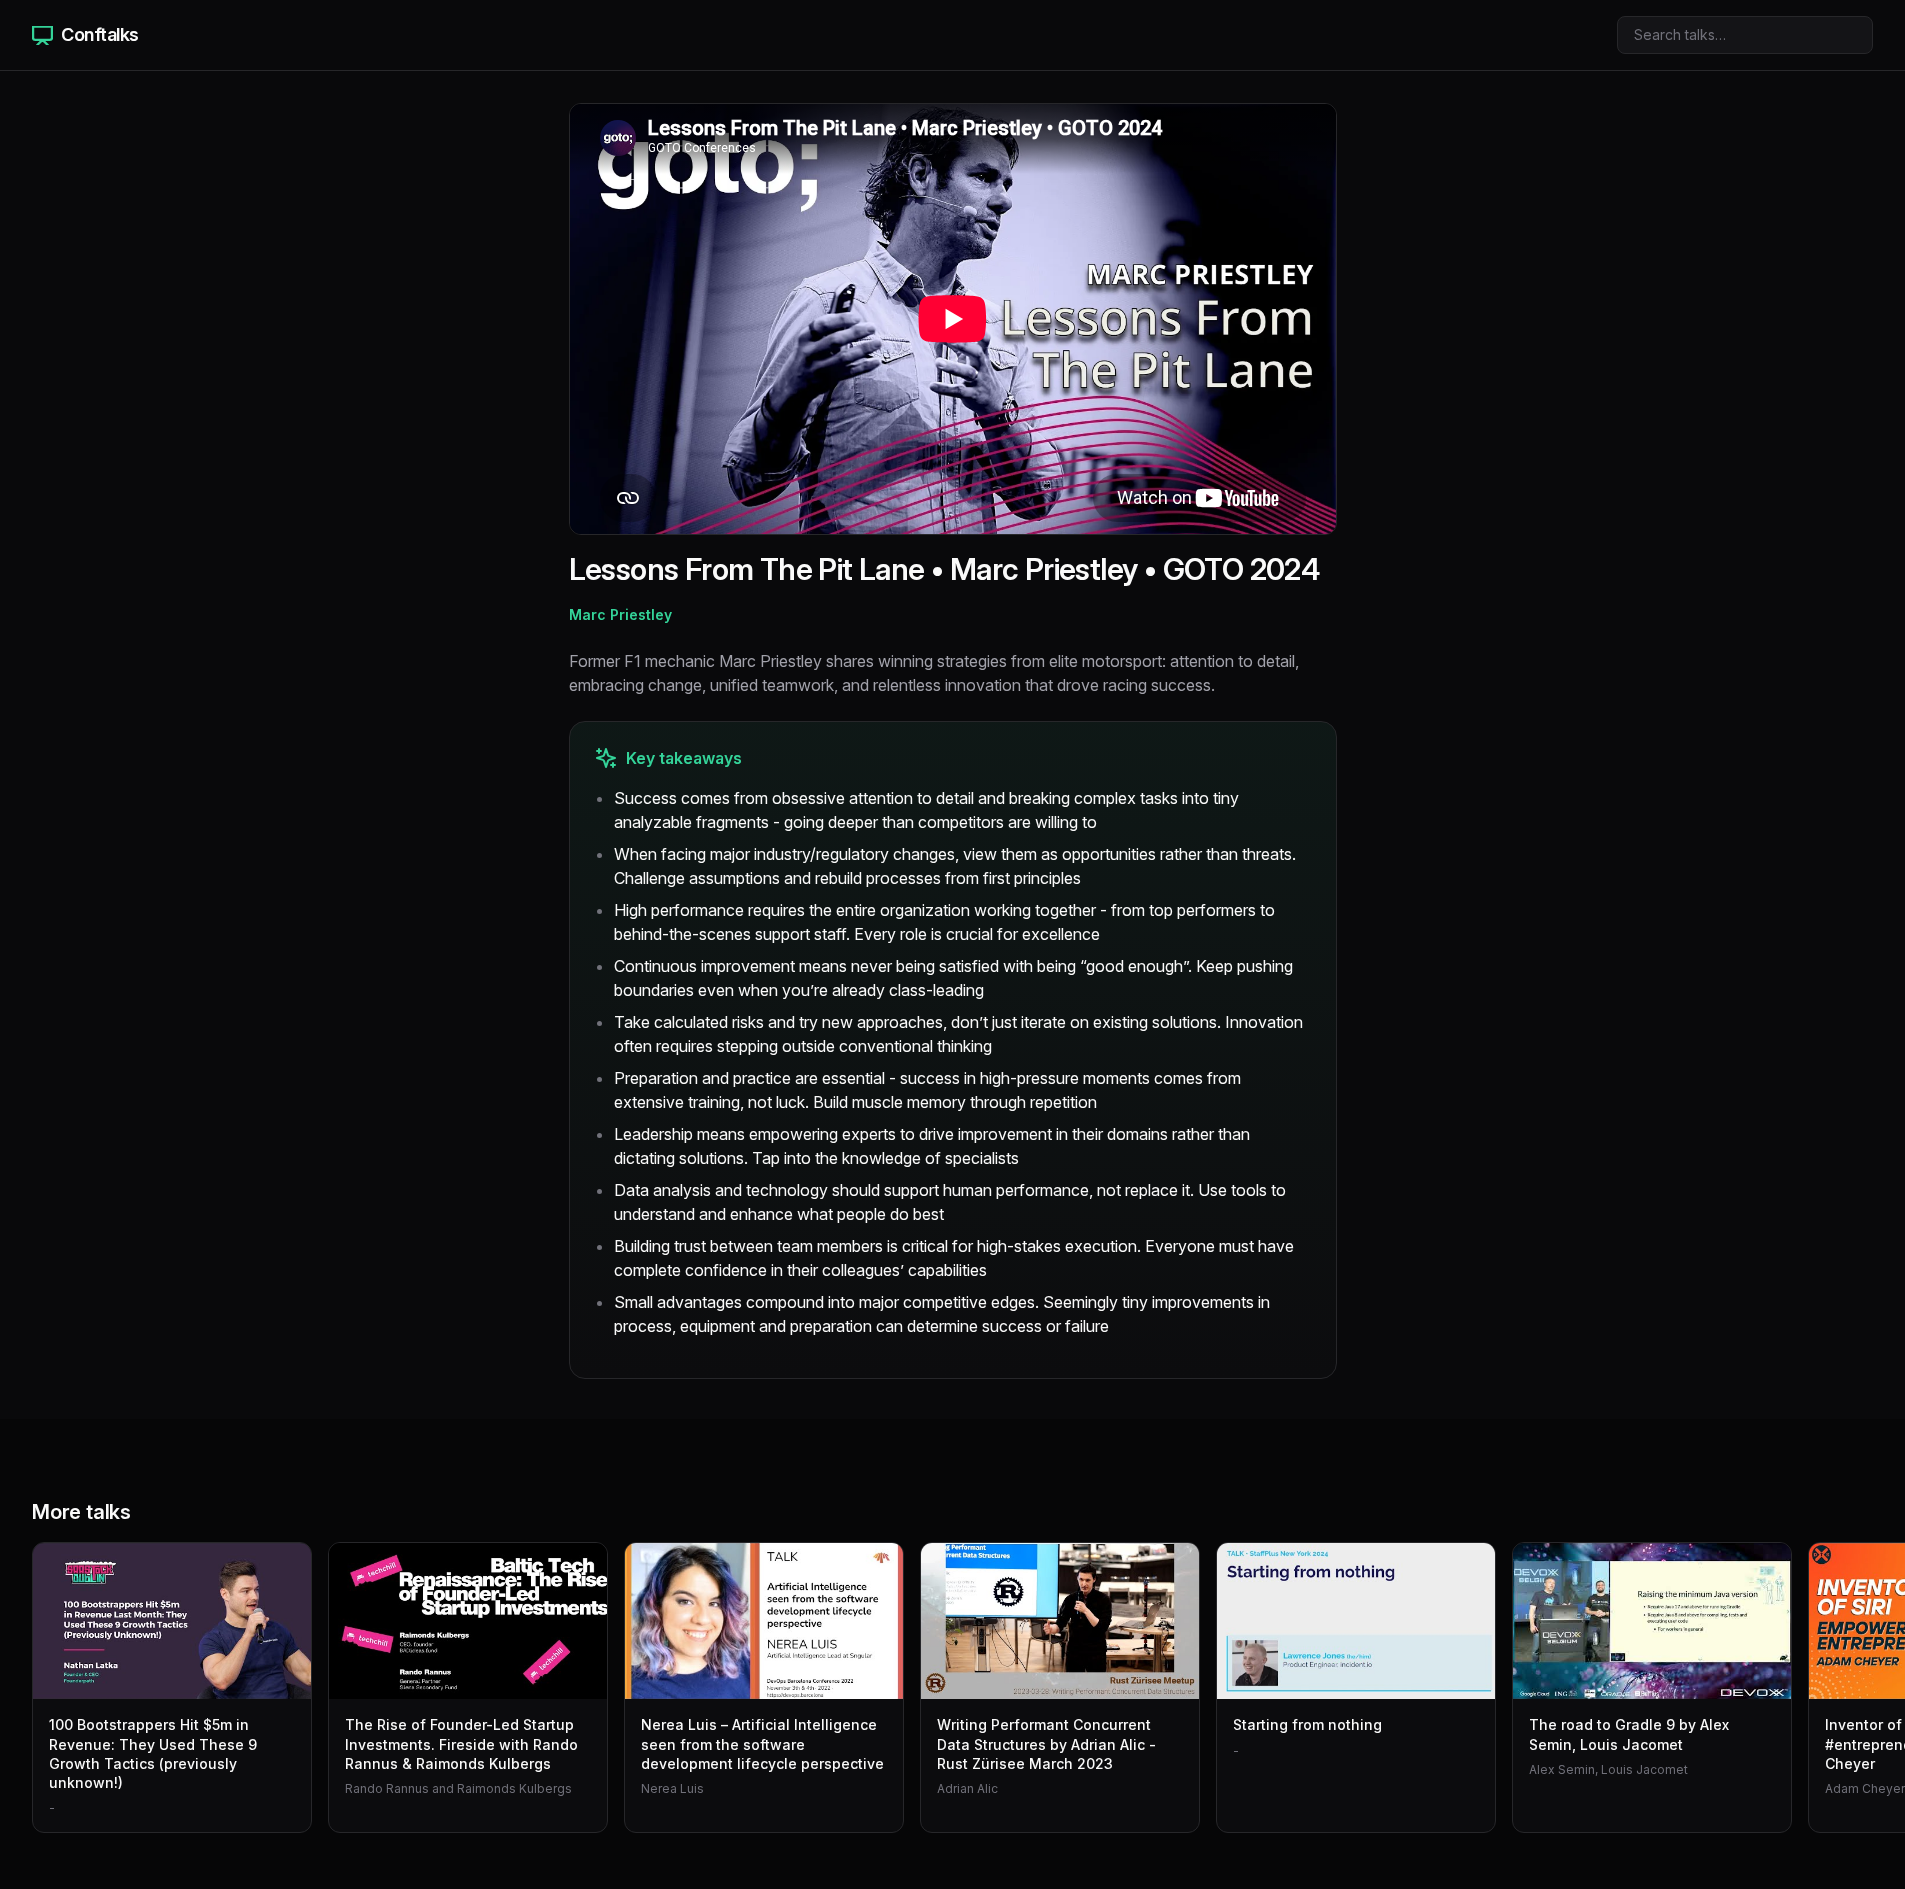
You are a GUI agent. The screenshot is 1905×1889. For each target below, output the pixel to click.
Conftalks (100, 34)
